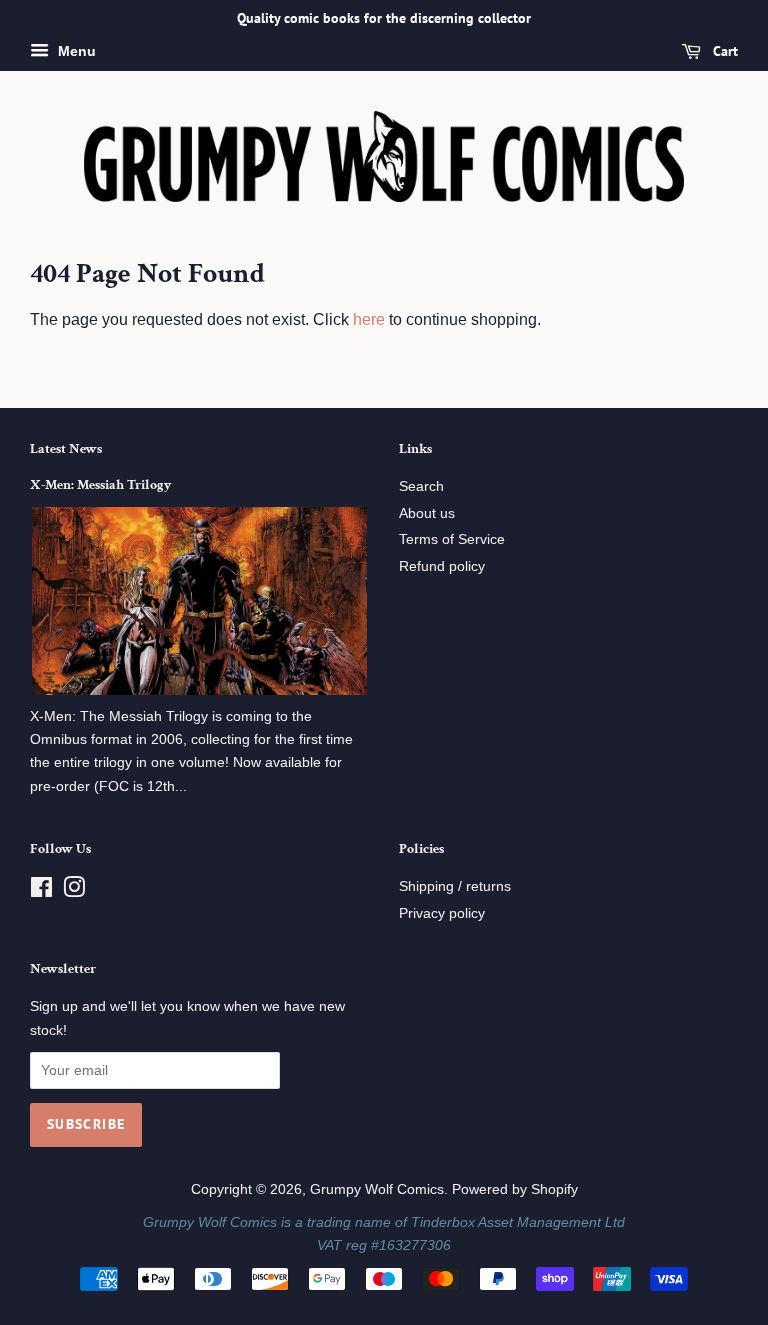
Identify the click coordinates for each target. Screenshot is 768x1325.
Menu (75, 51)
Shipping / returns (455, 886)
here (369, 319)
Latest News (66, 449)
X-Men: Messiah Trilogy (100, 485)
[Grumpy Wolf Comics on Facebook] (41, 891)
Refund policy (442, 566)
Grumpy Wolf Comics (377, 1189)
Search (421, 486)
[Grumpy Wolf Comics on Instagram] (74, 891)
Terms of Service (452, 539)
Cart (723, 51)
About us (427, 513)
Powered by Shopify (515, 1189)
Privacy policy (442, 913)
